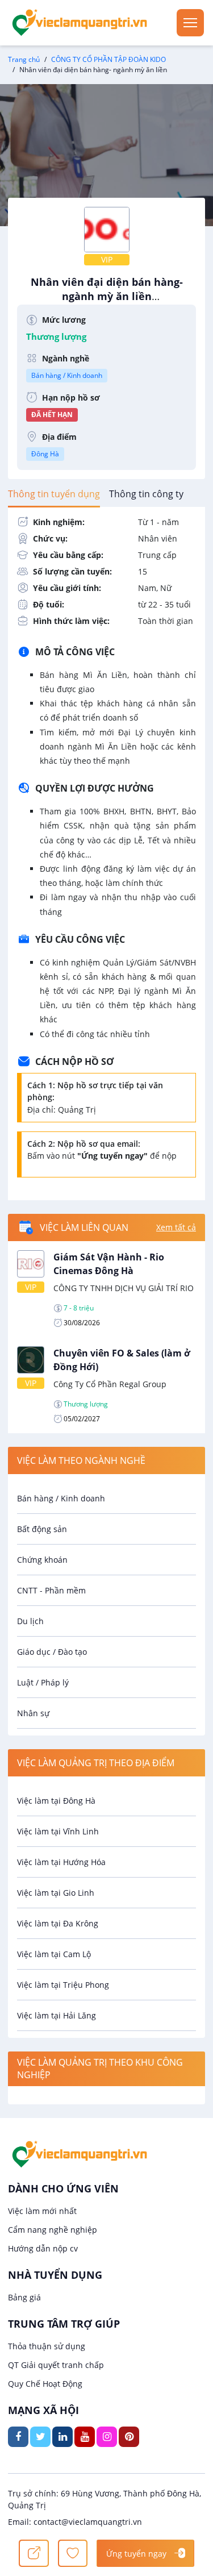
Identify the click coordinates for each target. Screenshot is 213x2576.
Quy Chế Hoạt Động (45, 2384)
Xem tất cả (176, 1227)
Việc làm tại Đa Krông (58, 1923)
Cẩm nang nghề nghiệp (53, 2230)
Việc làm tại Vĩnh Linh (58, 1831)
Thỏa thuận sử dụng (47, 2346)
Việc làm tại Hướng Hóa (61, 1862)
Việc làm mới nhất (42, 2211)
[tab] (54, 494)
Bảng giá (24, 2297)
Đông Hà (45, 454)
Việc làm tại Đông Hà (56, 1801)
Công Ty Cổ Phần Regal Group (110, 1384)
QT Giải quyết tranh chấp (56, 2365)
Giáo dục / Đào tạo (52, 1652)
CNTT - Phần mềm (51, 1590)
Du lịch (30, 1621)
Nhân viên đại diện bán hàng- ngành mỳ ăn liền (107, 295)
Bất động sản (42, 1529)
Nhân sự (33, 1713)
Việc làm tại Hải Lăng (57, 2015)
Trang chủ (24, 59)
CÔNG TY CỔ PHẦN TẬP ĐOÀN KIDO (108, 59)
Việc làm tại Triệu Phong (63, 1985)
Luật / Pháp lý (43, 1682)
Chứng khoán (42, 1560)
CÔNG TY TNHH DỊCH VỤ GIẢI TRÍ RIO (124, 1288)
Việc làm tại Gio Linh (56, 1893)
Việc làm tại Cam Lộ (54, 1954)
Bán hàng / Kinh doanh (67, 375)
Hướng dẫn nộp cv (43, 2248)
